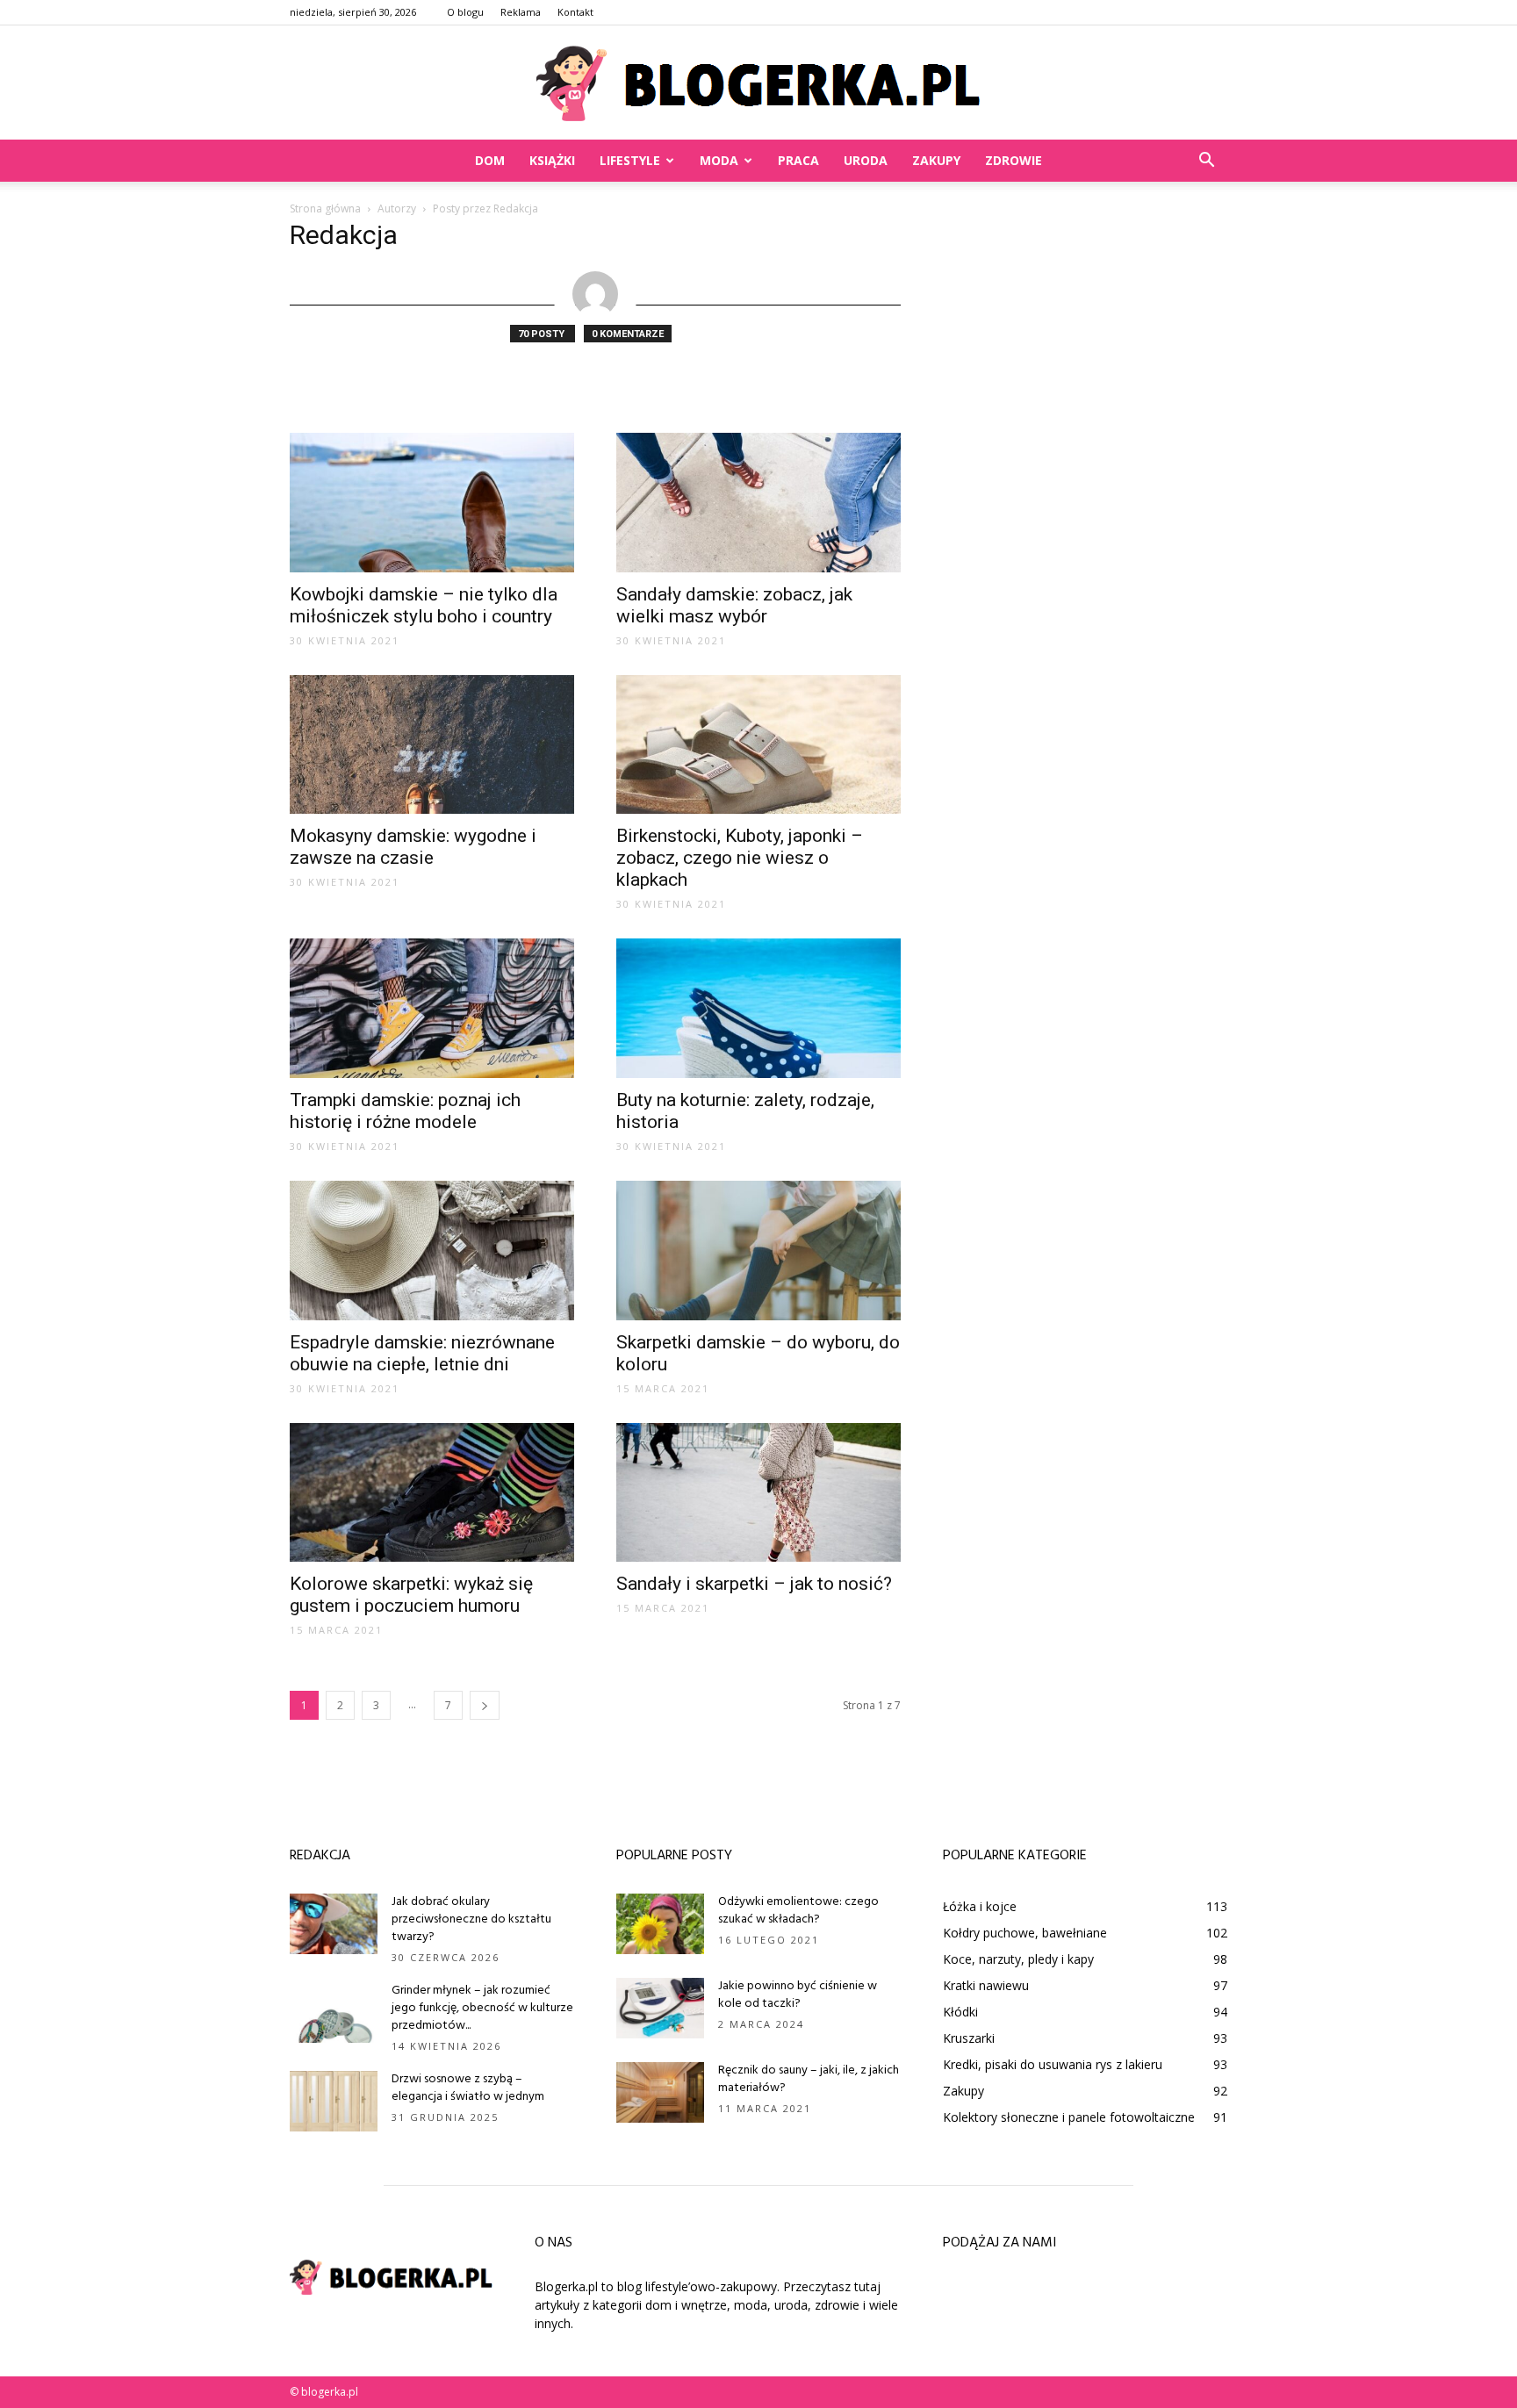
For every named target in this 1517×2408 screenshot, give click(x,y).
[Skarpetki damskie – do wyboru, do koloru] (758, 1251)
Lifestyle (630, 160)
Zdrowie (1014, 160)
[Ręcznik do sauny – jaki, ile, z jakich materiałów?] (660, 2092)
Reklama (521, 12)
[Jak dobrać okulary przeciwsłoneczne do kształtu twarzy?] (334, 1924)
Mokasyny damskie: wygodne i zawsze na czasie (413, 847)
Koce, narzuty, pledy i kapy (1018, 1959)
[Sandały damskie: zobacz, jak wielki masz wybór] (758, 503)
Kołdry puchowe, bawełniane (1025, 1933)
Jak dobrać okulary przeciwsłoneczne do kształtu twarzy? (471, 1919)
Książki (552, 160)
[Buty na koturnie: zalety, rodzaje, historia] (758, 1008)
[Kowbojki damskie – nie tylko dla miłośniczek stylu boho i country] (432, 503)
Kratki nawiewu (986, 1985)
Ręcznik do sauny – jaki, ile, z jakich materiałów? (809, 2079)
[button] (1206, 161)
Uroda (866, 160)
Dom (490, 160)
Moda (719, 160)
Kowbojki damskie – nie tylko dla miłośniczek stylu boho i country (424, 605)
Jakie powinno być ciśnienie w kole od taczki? (798, 1995)
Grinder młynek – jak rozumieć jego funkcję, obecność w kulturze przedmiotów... (482, 2008)
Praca (798, 160)
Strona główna (325, 208)
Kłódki (960, 2012)
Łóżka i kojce (980, 1906)
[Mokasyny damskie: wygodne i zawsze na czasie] (432, 745)
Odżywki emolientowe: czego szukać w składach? (798, 1911)
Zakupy (936, 160)
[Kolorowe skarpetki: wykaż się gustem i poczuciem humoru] (432, 1493)
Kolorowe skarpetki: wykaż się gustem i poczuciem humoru (411, 1595)
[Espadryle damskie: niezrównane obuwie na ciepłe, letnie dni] (432, 1251)
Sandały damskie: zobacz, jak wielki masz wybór (734, 605)
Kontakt (575, 12)
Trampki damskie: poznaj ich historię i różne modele (405, 1111)
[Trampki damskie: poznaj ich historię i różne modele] (432, 1008)
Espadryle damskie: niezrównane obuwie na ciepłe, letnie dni (422, 1353)
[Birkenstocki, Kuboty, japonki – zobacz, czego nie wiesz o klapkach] (758, 745)
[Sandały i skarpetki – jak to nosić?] (758, 1493)
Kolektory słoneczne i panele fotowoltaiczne (1069, 2117)
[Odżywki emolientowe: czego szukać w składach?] (660, 1924)
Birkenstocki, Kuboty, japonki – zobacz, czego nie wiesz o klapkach (740, 858)
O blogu (465, 12)
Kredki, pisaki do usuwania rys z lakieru (1053, 2064)
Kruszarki (969, 2038)
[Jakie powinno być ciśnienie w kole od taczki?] (660, 2008)
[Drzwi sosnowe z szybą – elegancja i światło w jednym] (334, 2101)
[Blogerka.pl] (758, 83)
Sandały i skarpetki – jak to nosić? (754, 1584)
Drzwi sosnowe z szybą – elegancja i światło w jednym (468, 2088)
